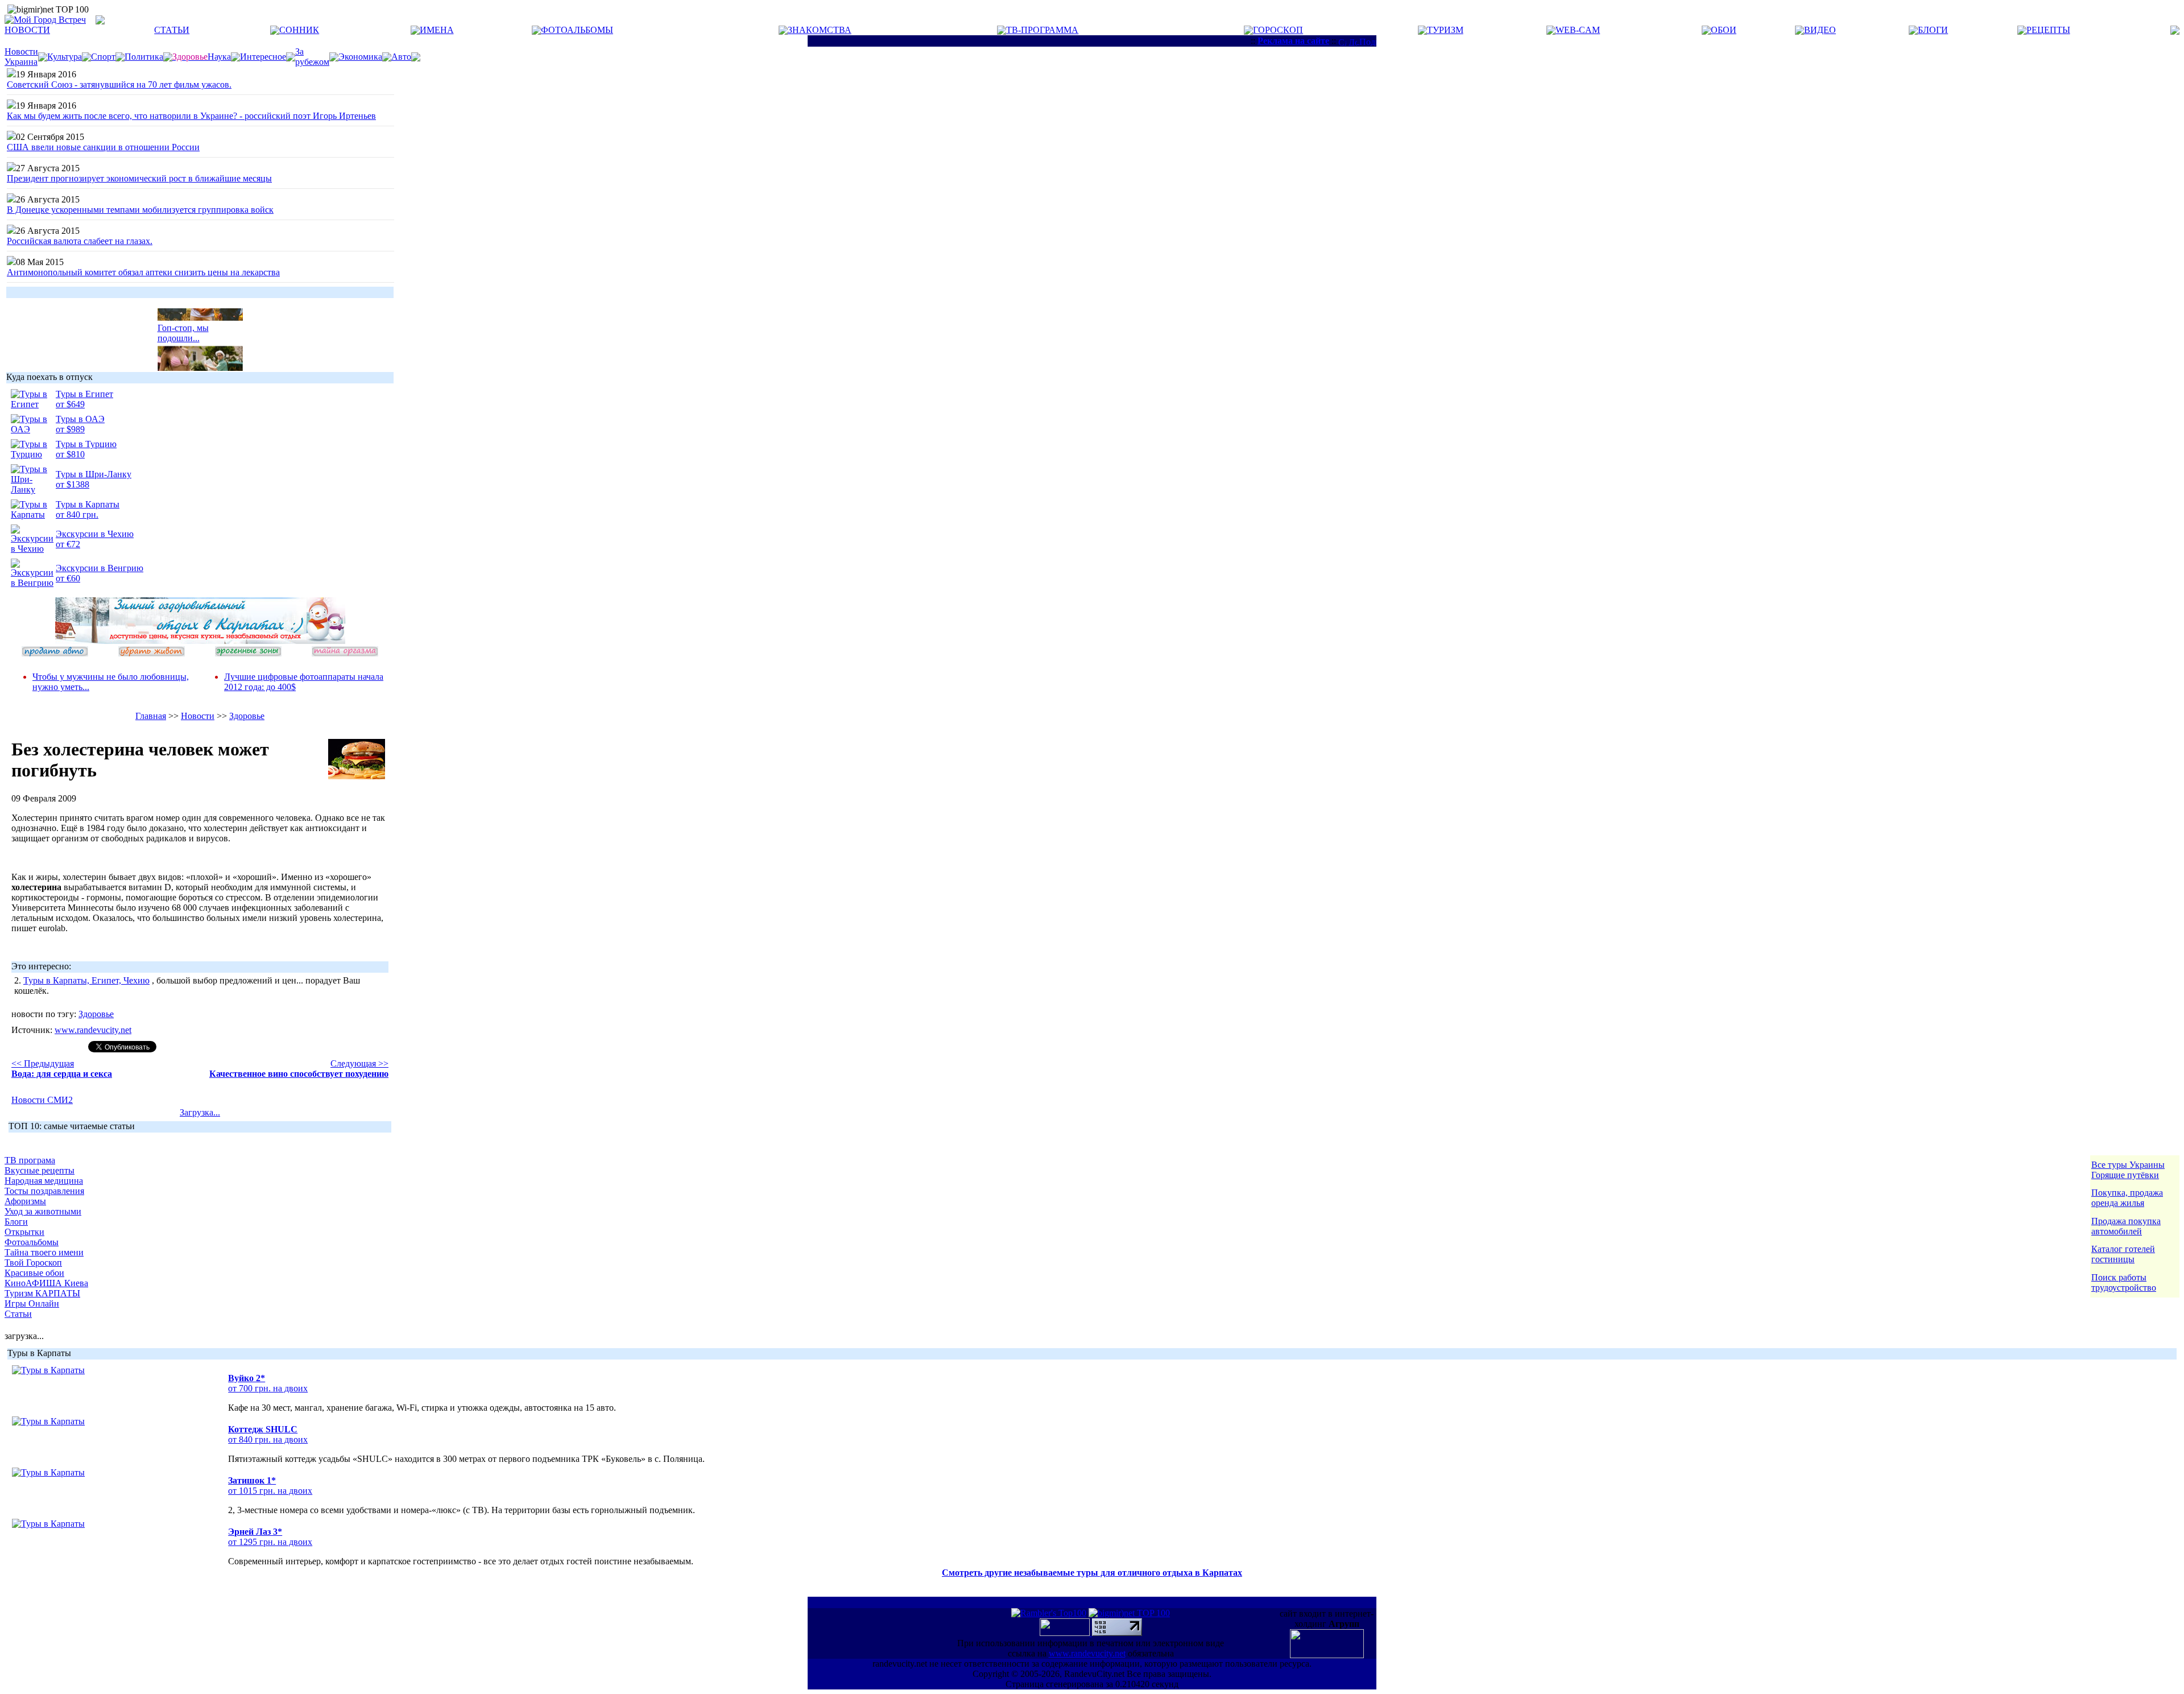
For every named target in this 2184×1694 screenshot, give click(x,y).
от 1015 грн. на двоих (270, 1491)
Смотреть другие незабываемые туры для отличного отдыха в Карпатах (1092, 1573)
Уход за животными (43, 1211)
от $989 (70, 429)
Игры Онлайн (32, 1303)
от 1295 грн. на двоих (270, 1542)
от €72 (68, 544)
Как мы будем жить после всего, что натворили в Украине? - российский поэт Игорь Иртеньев (191, 116)
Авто (401, 57)
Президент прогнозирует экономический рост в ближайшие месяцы (139, 178)
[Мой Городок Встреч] (200, 641)
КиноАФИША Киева (46, 1283)
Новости (198, 716)
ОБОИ (1724, 30)
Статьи (18, 1314)
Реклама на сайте (1293, 41)
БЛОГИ (1933, 30)
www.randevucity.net (93, 1030)
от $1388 (73, 484)
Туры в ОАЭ (80, 419)
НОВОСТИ (27, 30)
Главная (151, 716)
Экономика (360, 57)
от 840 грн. (77, 515)
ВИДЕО (1820, 30)
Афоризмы (25, 1201)
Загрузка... (200, 1112)
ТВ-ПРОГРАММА (1042, 30)
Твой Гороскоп (33, 1263)
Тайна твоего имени (44, 1252)
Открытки (24, 1232)
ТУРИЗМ (1445, 30)
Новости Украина (21, 57)
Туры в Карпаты (88, 504)
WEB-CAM (1578, 30)
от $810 (70, 454)
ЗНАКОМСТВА (820, 30)
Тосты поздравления (44, 1191)
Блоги (16, 1222)
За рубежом (312, 57)
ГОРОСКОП (1278, 30)
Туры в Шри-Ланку (94, 474)
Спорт (103, 57)
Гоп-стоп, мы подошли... (183, 325)
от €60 (68, 578)
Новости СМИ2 (42, 1100)
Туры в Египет (84, 394)
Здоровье (247, 716)
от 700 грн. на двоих (268, 1388)
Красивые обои (34, 1273)
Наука (219, 57)
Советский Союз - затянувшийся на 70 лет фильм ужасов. (119, 84)
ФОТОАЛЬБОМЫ (577, 30)
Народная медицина (44, 1181)
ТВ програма (30, 1160)
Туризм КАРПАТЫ (42, 1293)
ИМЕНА (437, 30)
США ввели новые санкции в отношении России (103, 147)
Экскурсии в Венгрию (100, 568)
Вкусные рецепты (40, 1170)
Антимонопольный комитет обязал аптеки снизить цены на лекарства (143, 272)
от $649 (70, 404)
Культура (65, 57)
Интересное (263, 57)
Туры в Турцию (86, 444)
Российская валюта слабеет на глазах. (80, 241)
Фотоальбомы (32, 1242)
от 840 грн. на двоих (268, 1439)
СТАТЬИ (172, 30)
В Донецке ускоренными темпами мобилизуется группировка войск (140, 210)
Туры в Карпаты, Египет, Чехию (86, 980)
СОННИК (299, 30)
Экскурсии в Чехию (95, 534)
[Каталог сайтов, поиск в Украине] (1066, 1633)
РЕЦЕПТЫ (2048, 30)
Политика (144, 57)
